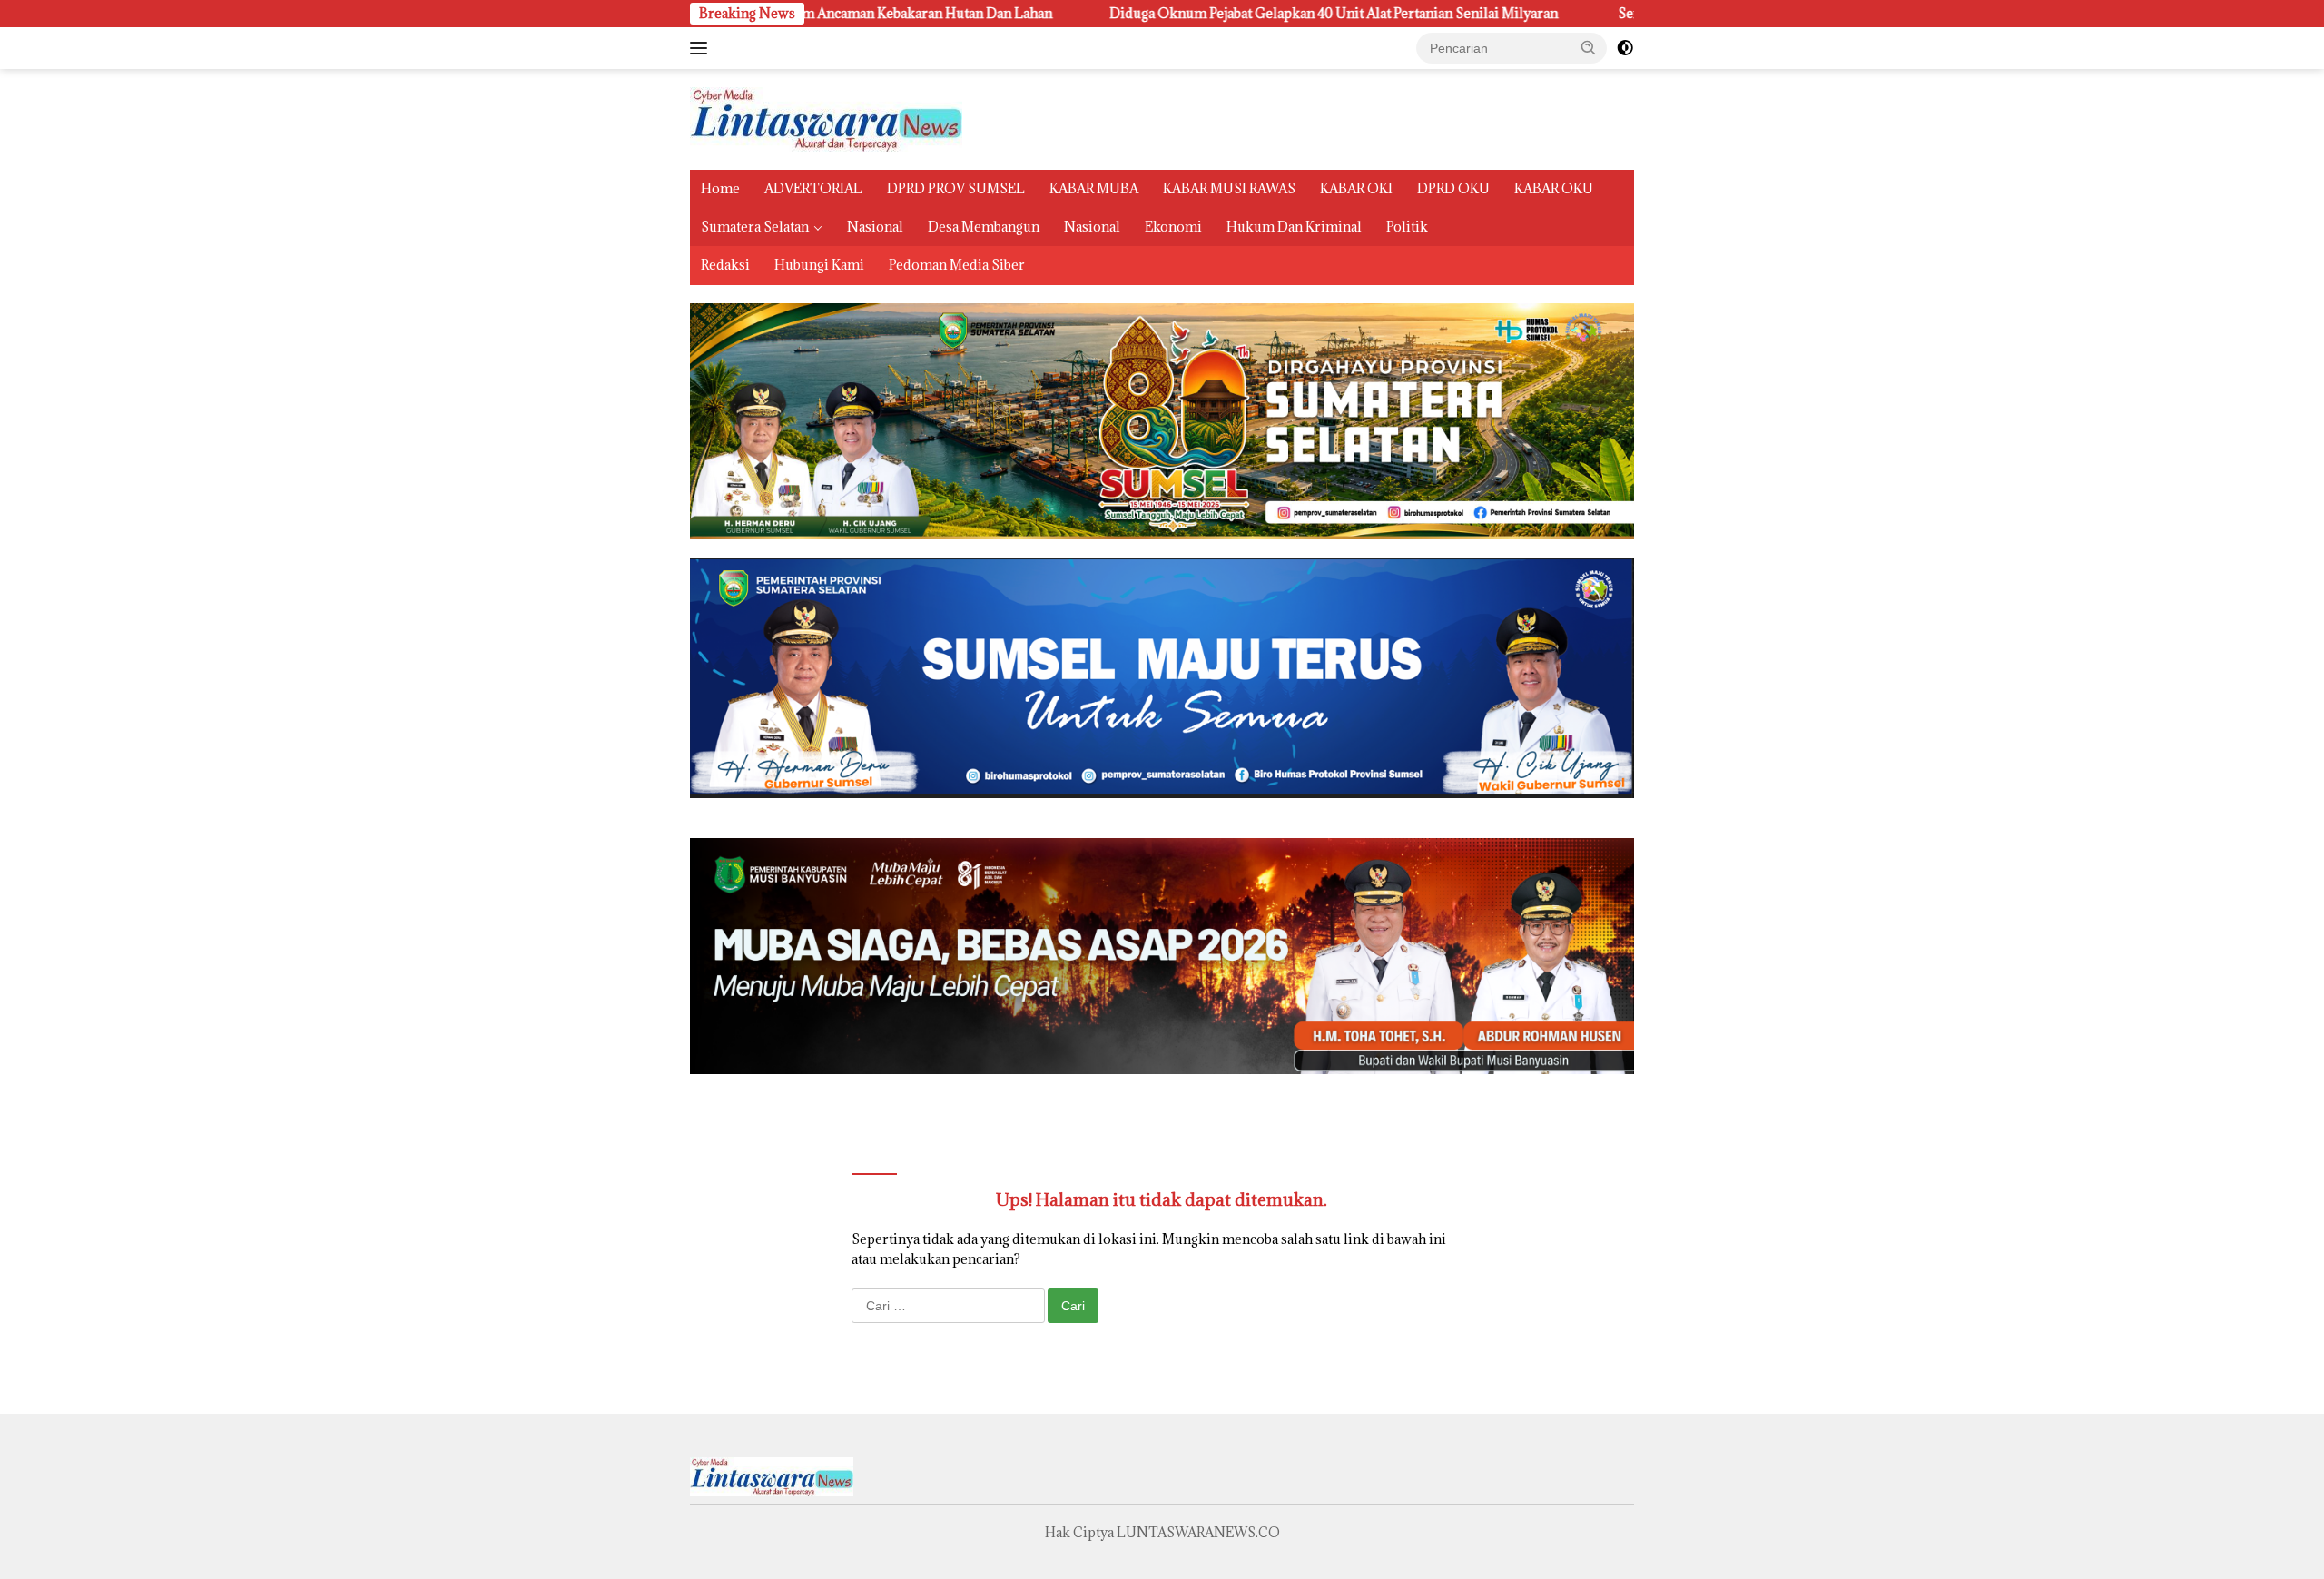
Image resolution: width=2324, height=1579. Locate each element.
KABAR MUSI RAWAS (1229, 188)
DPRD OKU (1453, 188)
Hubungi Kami (819, 265)
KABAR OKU (1554, 188)
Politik (1407, 227)
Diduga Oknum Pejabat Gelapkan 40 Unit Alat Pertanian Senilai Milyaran (1134, 14)
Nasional (875, 227)
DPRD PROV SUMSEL (956, 188)
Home (720, 188)
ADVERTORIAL (813, 188)
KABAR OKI (1356, 188)
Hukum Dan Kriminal (1294, 227)
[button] (1589, 47)
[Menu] (702, 48)
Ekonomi (1173, 227)
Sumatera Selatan (755, 227)
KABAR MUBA (1094, 188)
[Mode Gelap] (1625, 48)
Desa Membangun (984, 227)
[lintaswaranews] (826, 118)
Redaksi (725, 265)
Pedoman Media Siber (957, 265)
